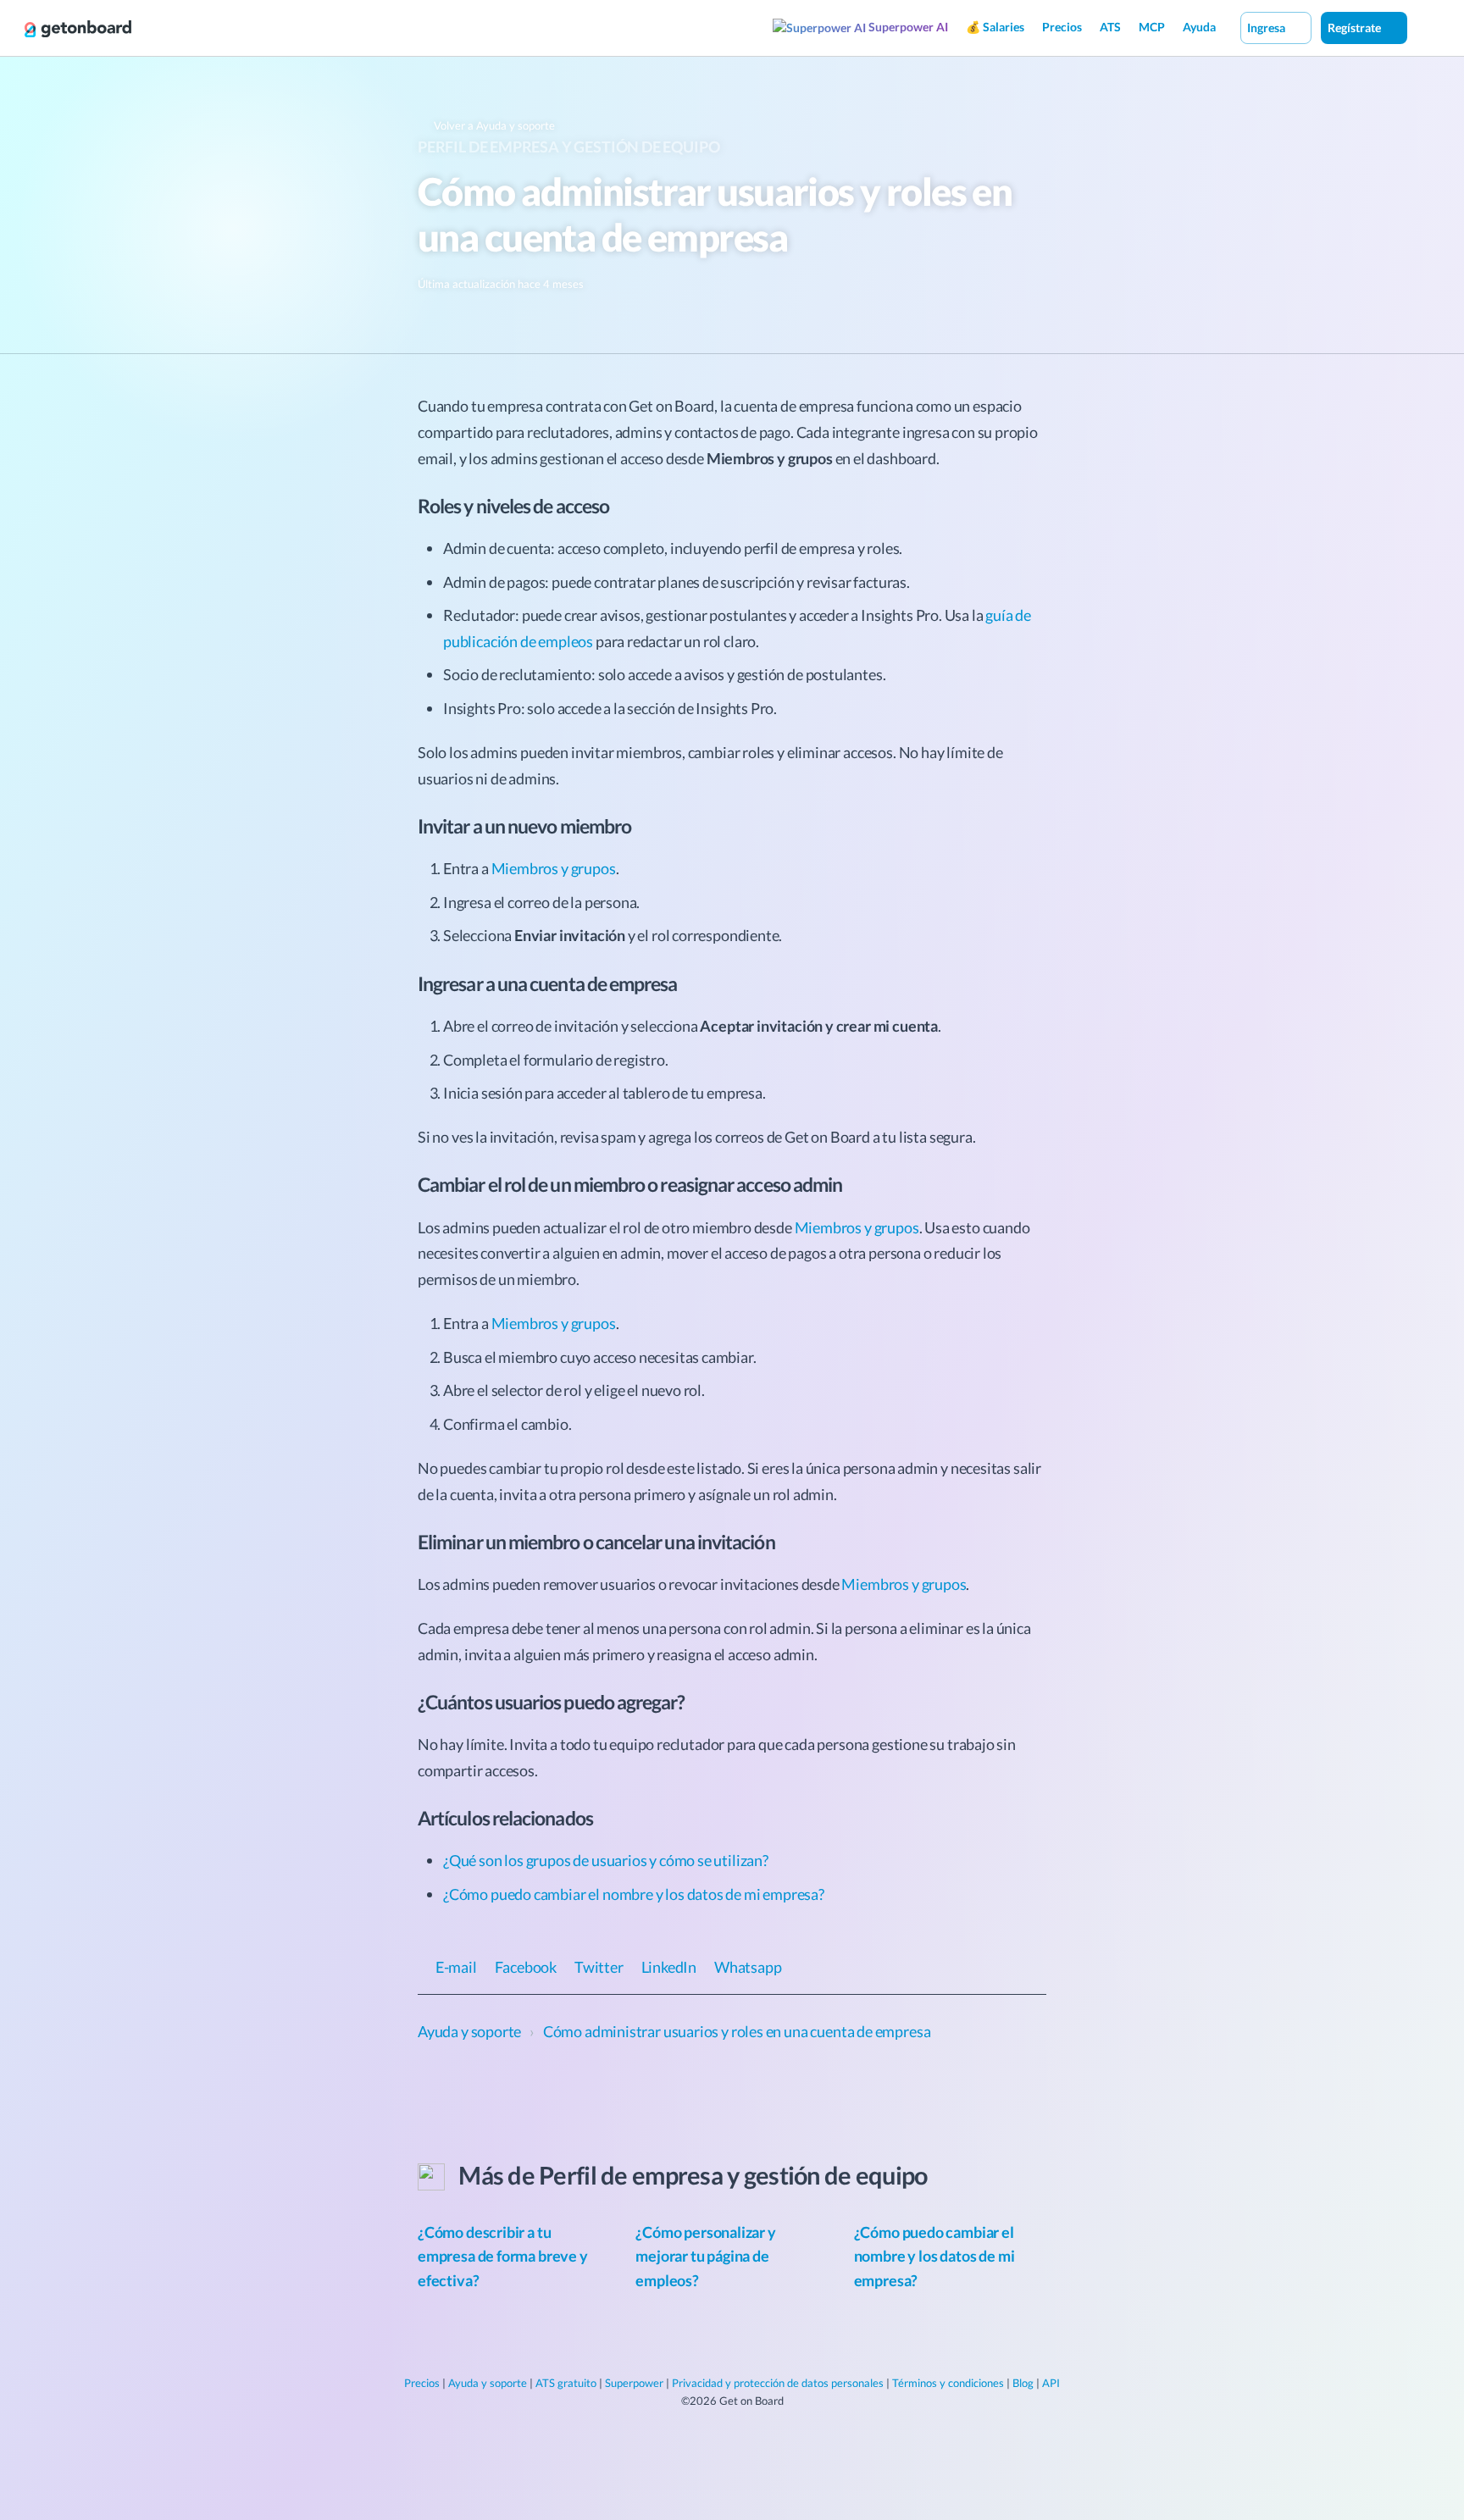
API (1051, 2383)
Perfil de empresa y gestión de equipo (568, 147)
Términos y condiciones (948, 2383)
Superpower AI (907, 27)
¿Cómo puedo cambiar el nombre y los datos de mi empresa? (634, 1894)
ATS (1110, 27)
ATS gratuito (566, 2383)
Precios (1062, 27)
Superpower (634, 2383)
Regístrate (1356, 28)
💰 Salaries (995, 27)
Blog (1023, 2383)
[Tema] (1425, 27)
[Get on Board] (78, 29)
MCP (1152, 27)
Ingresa (1267, 28)
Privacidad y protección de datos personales (778, 2383)
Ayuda (1199, 27)
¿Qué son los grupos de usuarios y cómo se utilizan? (606, 1860)
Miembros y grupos (554, 868)
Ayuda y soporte (488, 2383)
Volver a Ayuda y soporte (493, 125)
